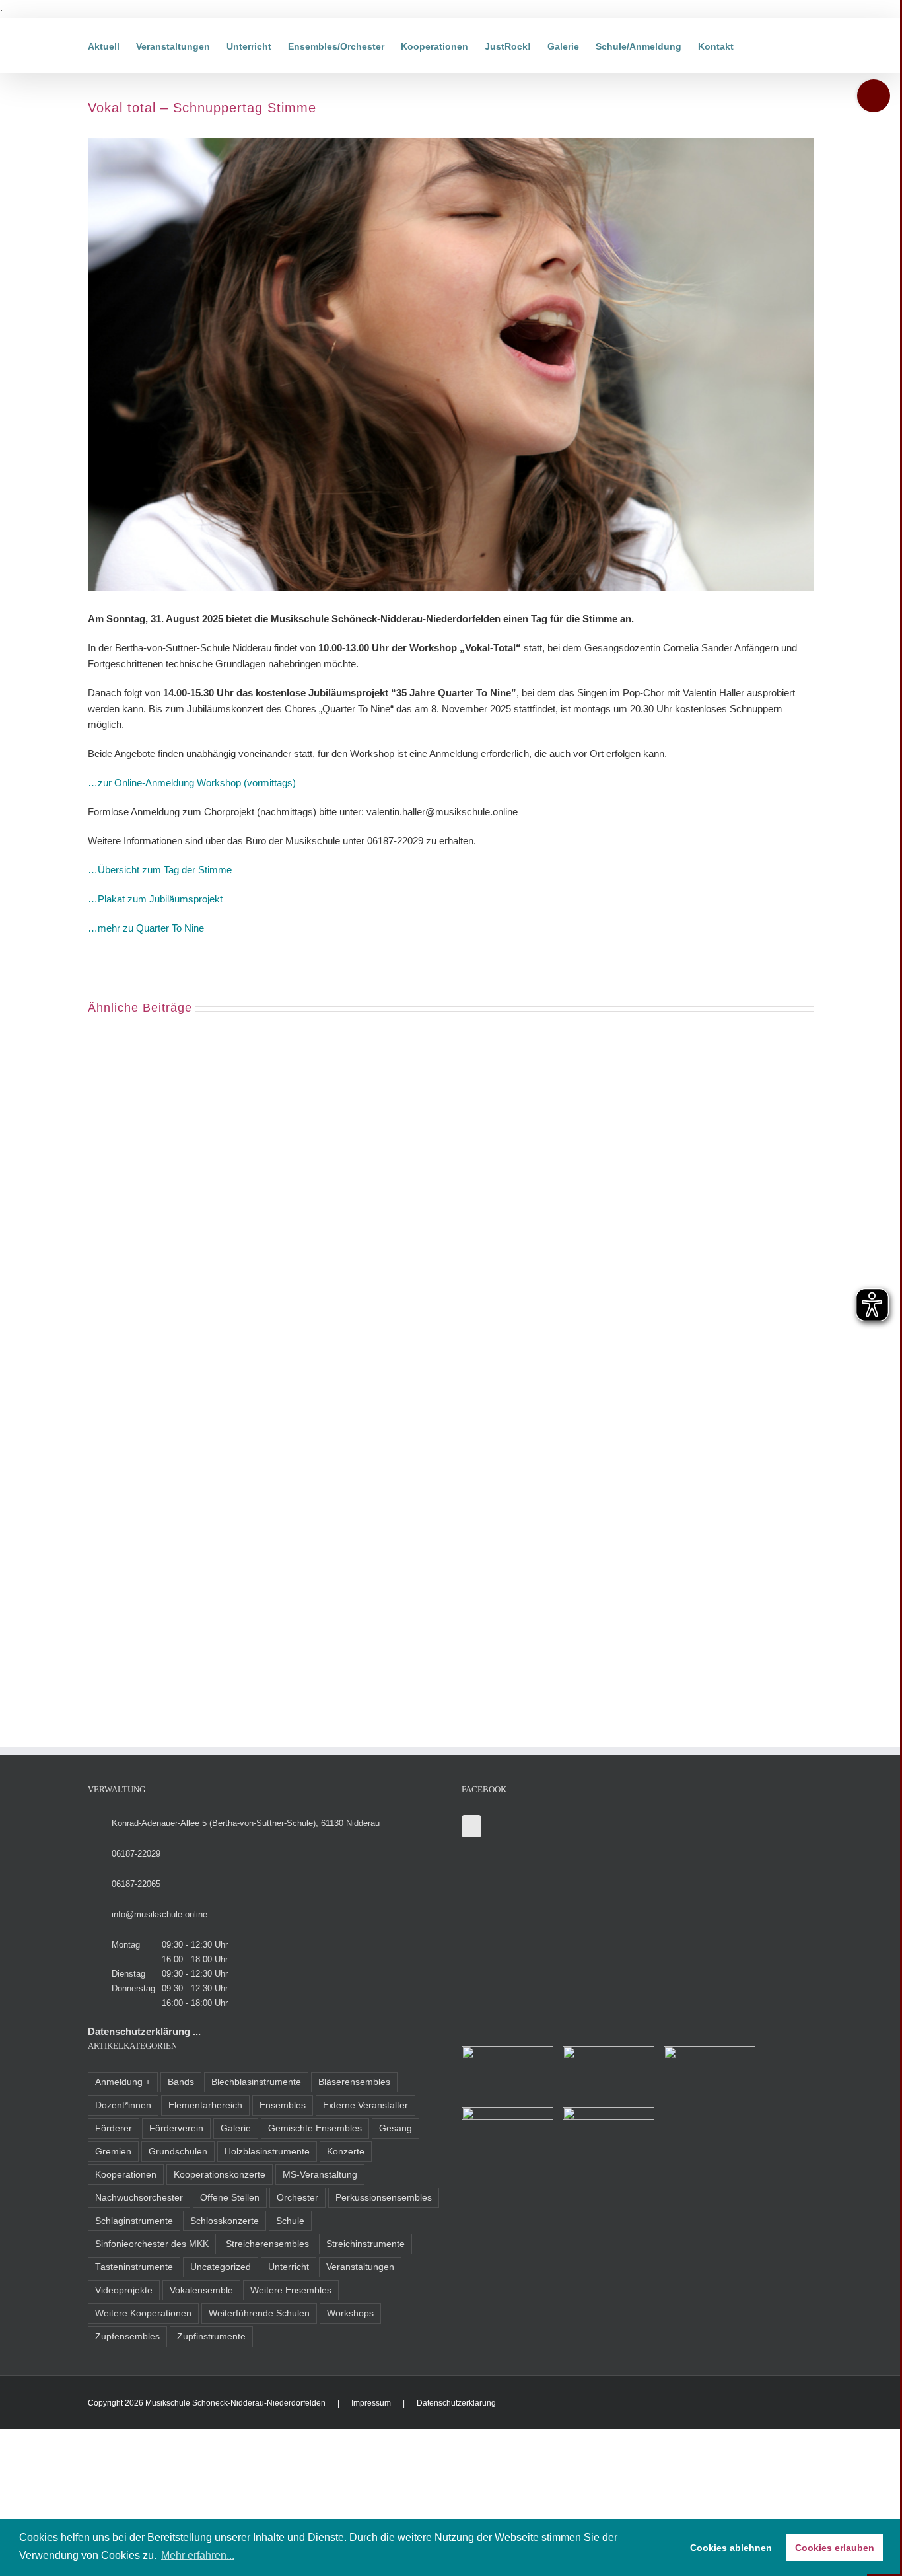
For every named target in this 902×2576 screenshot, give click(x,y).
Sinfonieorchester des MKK (152, 2244)
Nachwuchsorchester (139, 2198)
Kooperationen (126, 2175)
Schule (290, 2221)
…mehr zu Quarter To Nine (146, 928)
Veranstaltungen (360, 2267)
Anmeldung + (123, 2082)
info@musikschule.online (159, 1914)
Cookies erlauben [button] (835, 2548)
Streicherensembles (267, 2244)
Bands (181, 2082)
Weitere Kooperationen (143, 2313)
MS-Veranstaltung (320, 2175)
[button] (754, 45)
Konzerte (346, 2152)
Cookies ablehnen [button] (731, 2548)
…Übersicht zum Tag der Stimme (160, 870)
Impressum (371, 2403)
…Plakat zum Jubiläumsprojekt (155, 899)
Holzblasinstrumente (267, 2152)
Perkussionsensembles (384, 2198)
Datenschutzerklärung (456, 2403)
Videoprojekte (124, 2290)
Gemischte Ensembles (315, 2128)
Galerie (236, 2128)
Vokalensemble (201, 2290)
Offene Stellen (230, 2198)
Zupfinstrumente (211, 2337)
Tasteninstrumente (134, 2267)
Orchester (297, 2198)
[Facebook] (471, 1826)
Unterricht (289, 2267)
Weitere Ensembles (291, 2290)
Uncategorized (221, 2267)
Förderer (114, 2128)
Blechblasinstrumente (256, 2082)
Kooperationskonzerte (220, 2175)
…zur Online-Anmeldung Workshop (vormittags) (192, 783)
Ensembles (283, 2105)
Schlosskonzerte (225, 2221)
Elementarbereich (205, 2105)
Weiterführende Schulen (259, 2313)
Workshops (350, 2313)
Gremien (113, 2152)
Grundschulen (178, 2152)
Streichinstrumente (365, 2244)
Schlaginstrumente (134, 2221)
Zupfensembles (127, 2337)
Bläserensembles (354, 2082)
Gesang (396, 2128)
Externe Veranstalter (365, 2105)
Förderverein (176, 2128)
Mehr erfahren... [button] (198, 2555)
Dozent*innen (123, 2105)
